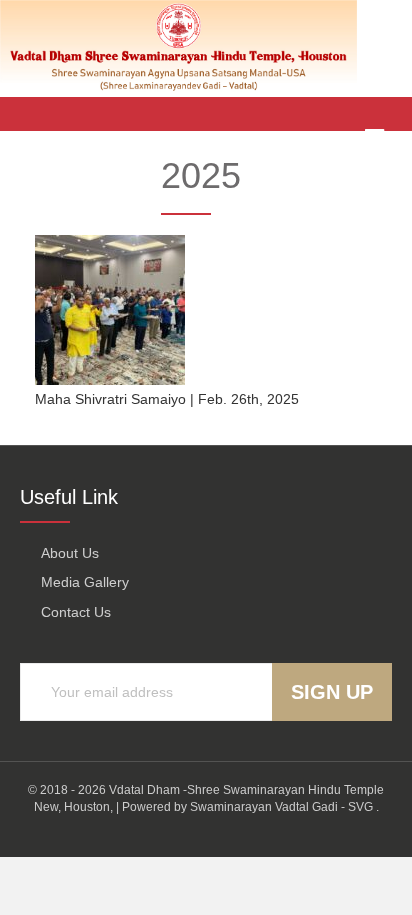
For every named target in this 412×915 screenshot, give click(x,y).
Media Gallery (85, 582)
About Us (70, 553)
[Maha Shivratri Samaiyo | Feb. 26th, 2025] (110, 309)
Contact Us (76, 612)
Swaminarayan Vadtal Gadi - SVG (281, 807)
